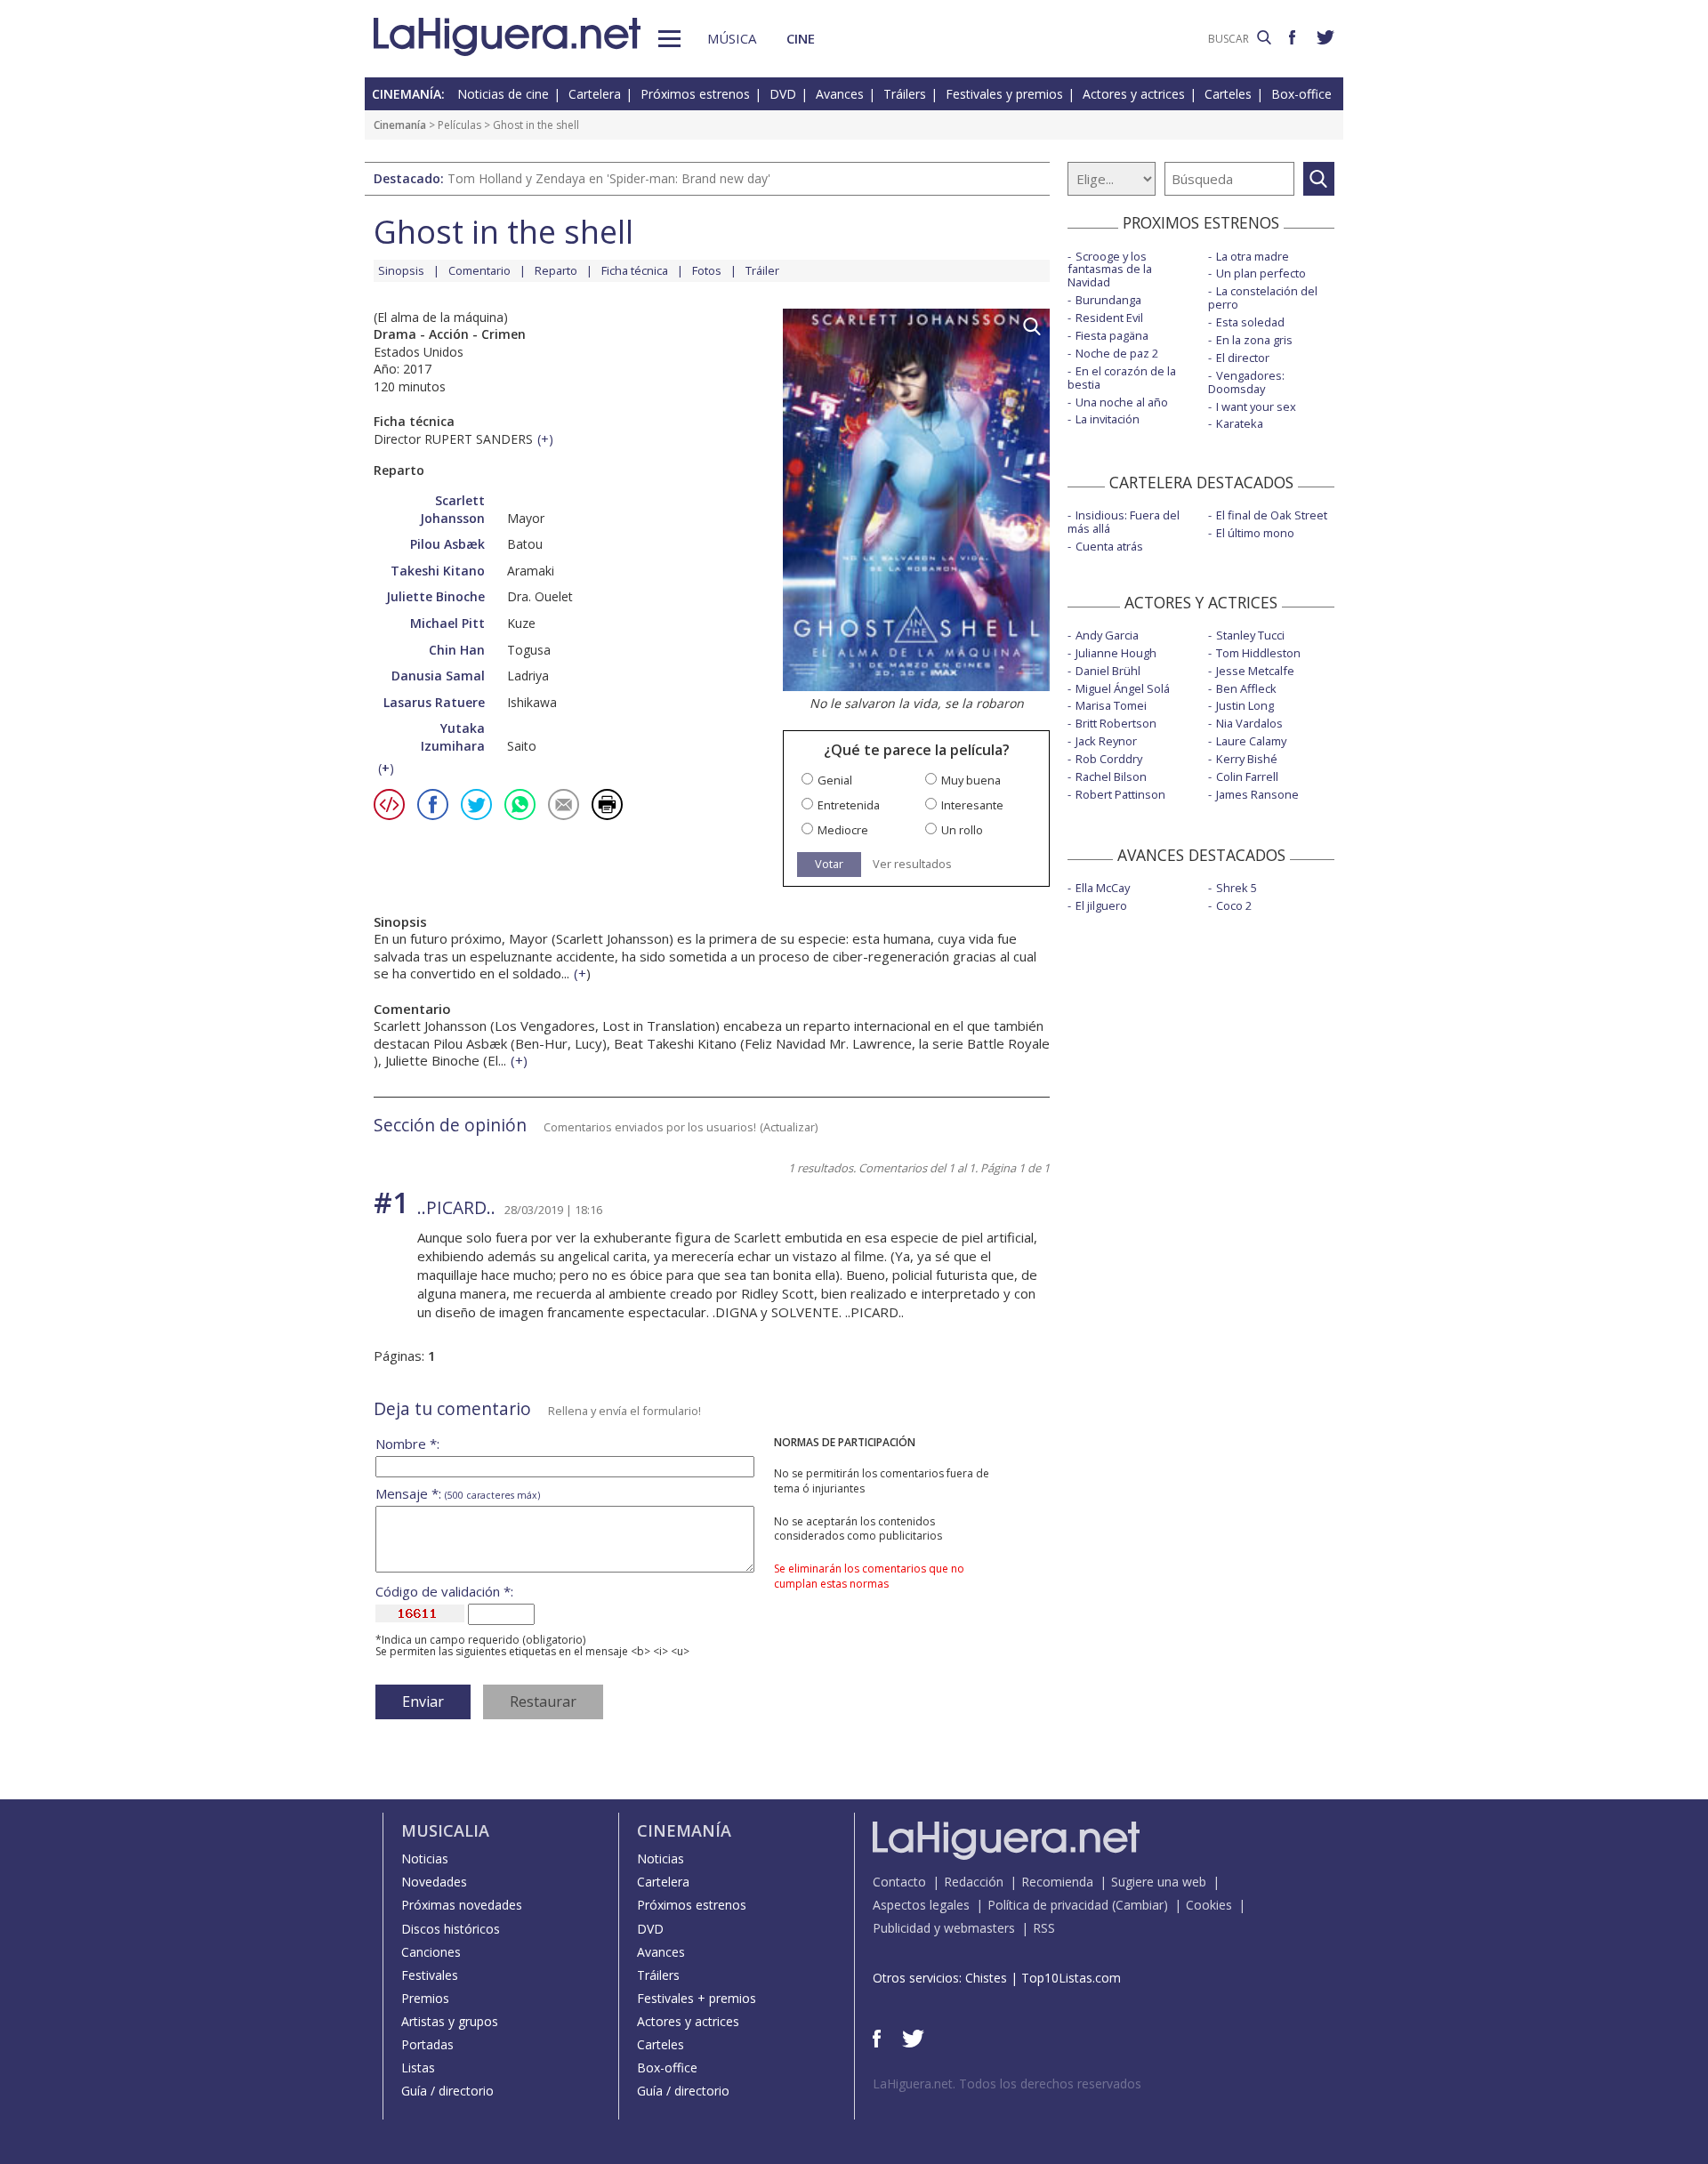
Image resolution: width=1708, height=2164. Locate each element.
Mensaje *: (458, 1494)
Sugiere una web (1159, 1882)
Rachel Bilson (1111, 776)
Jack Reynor (1106, 741)
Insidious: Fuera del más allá (1124, 522)
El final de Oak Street (1272, 515)
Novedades (434, 1882)
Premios (425, 1998)
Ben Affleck (1246, 688)
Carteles (1228, 94)
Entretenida (849, 805)
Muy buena (971, 780)
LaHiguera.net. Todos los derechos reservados (1007, 2084)
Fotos (707, 270)
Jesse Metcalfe (1255, 671)
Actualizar (789, 1127)
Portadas (427, 2044)
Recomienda (1057, 1882)
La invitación (1108, 419)
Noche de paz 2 (1117, 353)
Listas (418, 2067)
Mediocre (843, 830)
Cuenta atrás (1109, 546)
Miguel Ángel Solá (1123, 688)
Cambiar (1140, 1905)
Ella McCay (1103, 888)
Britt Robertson (1116, 723)
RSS (1044, 1928)
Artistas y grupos (450, 2021)
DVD (783, 94)
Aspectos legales (921, 1905)
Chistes (986, 1978)
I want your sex (1256, 406)
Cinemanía (400, 125)
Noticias (425, 1858)
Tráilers (905, 94)
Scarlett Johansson (452, 509)
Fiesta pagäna (1112, 335)
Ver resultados (912, 864)
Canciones (431, 1952)
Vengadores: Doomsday (1246, 382)
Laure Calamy (1251, 741)
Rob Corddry (1109, 759)
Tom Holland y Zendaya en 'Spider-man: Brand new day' (609, 178)
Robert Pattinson (1120, 794)
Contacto (899, 1882)
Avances (840, 94)
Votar (829, 864)
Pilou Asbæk (447, 544)
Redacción (974, 1882)
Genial (835, 780)
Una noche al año (1122, 402)
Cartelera (595, 94)
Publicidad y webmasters (944, 1928)
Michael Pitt (447, 623)
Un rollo (962, 830)
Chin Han (457, 650)
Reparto (556, 270)
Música (732, 38)
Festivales (430, 1975)
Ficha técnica (635, 270)
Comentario (479, 270)
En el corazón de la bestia (1122, 378)
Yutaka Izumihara (453, 737)
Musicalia (445, 1830)
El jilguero (1101, 905)
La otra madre (1253, 256)
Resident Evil (1109, 318)
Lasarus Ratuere (434, 702)
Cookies (1209, 1905)
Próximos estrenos (695, 94)
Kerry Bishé (1247, 759)
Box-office (1301, 94)
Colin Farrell (1247, 776)
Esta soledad (1250, 322)
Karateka (1240, 423)
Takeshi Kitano (438, 571)
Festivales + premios (697, 1998)
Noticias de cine (503, 94)
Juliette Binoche (435, 596)
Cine (801, 38)
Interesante (972, 805)
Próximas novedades (462, 1905)
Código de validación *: (444, 1592)
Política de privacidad (1048, 1905)
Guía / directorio (447, 2091)
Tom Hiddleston (1258, 653)
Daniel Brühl (1108, 671)
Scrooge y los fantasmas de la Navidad (1110, 269)
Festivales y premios (1004, 94)
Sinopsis (401, 270)
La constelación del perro (1263, 298)
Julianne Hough (1116, 653)
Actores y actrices (1134, 94)
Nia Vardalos (1249, 723)
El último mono (1255, 533)
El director (1243, 358)
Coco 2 (1234, 905)
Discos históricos (451, 1929)
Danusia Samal (438, 676)
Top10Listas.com (1071, 1978)
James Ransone (1257, 794)
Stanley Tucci (1250, 635)
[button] (669, 39)
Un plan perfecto (1261, 273)
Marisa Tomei (1111, 705)
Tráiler (762, 270)
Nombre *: (407, 1444)
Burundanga (1108, 300)
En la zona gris (1254, 340)
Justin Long (1245, 705)
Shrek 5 (1237, 888)
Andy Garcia (1107, 635)
